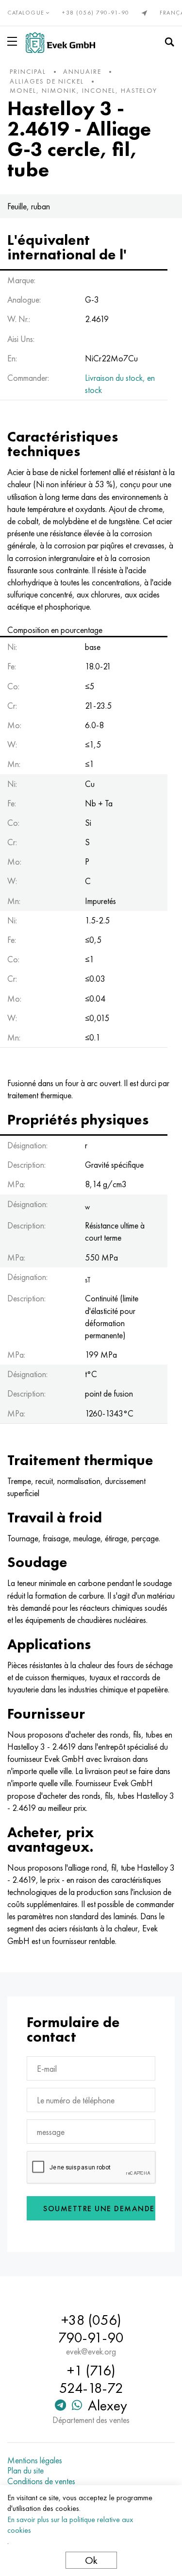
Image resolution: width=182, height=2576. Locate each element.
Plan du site (25, 2471)
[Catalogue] (14, 41)
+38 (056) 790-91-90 (96, 13)
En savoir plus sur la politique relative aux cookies (70, 2525)
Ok (91, 2560)
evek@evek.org (91, 2352)
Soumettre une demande (99, 2209)
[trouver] (169, 42)
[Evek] (60, 43)
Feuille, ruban (29, 206)
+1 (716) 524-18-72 (91, 2379)
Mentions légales (35, 2460)
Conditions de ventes (41, 2481)
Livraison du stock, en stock (120, 384)
